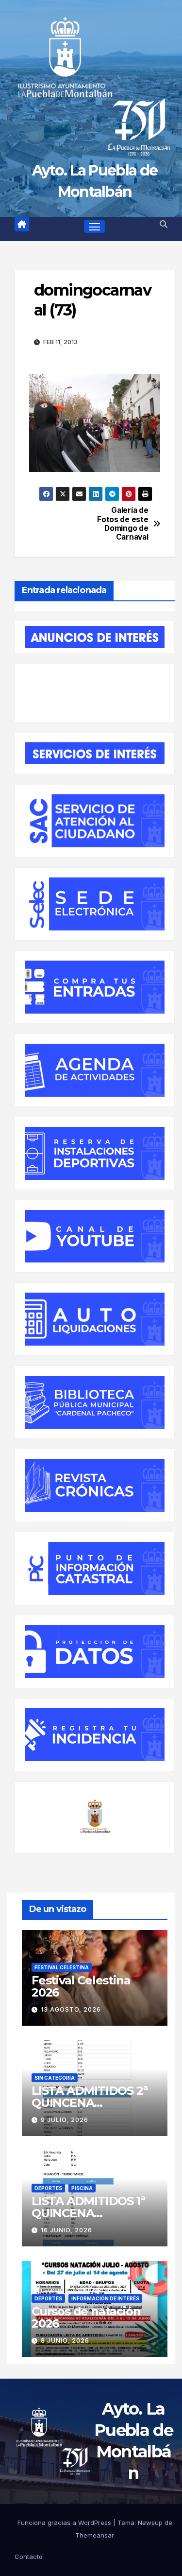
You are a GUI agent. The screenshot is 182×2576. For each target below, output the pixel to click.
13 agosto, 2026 (71, 2009)
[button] (164, 224)
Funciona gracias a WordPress (65, 2523)
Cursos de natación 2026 (86, 2317)
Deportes (48, 2188)
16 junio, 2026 (66, 2230)
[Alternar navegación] (95, 227)
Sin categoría (55, 2078)
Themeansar (95, 2535)
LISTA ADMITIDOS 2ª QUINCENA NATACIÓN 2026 (89, 2103)
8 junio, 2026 (65, 2340)
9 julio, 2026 (65, 2120)
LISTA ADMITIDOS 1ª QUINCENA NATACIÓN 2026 (88, 2213)
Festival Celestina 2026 (81, 1986)
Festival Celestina (62, 1967)
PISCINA (82, 2188)
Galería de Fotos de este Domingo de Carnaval (123, 524)
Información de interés (105, 2298)
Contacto (29, 2557)
